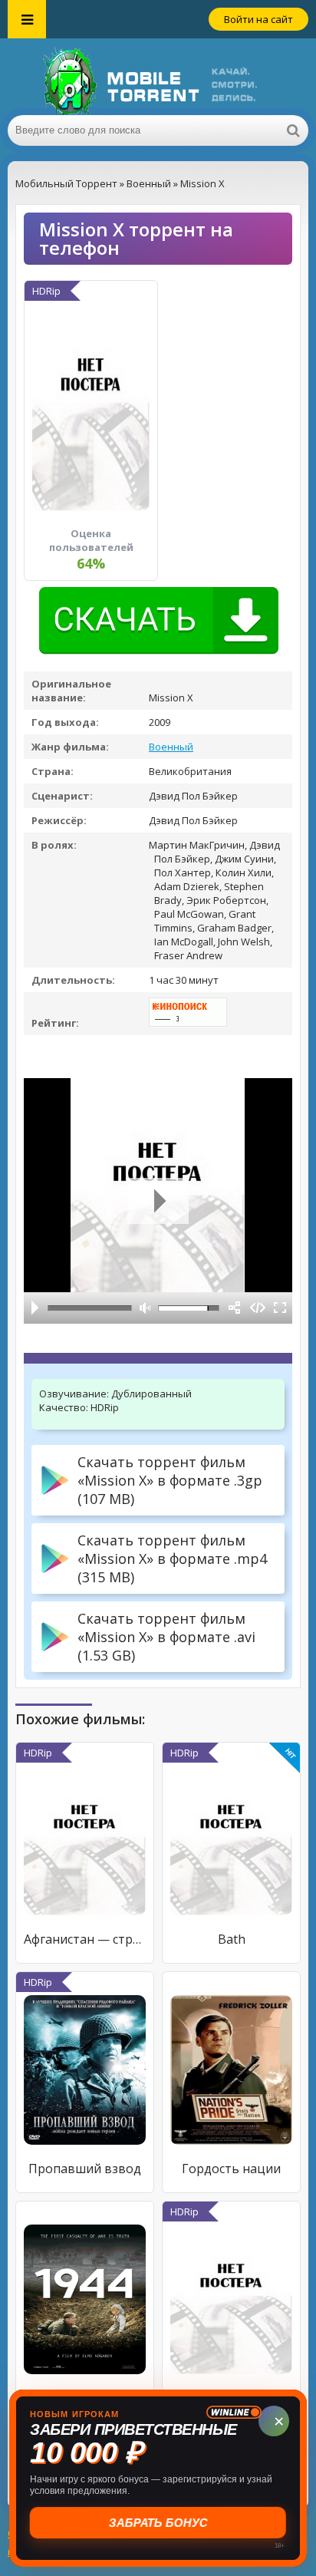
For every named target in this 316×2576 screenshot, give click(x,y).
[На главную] (158, 77)
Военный (171, 747)
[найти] (293, 130)
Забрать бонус (158, 2523)
